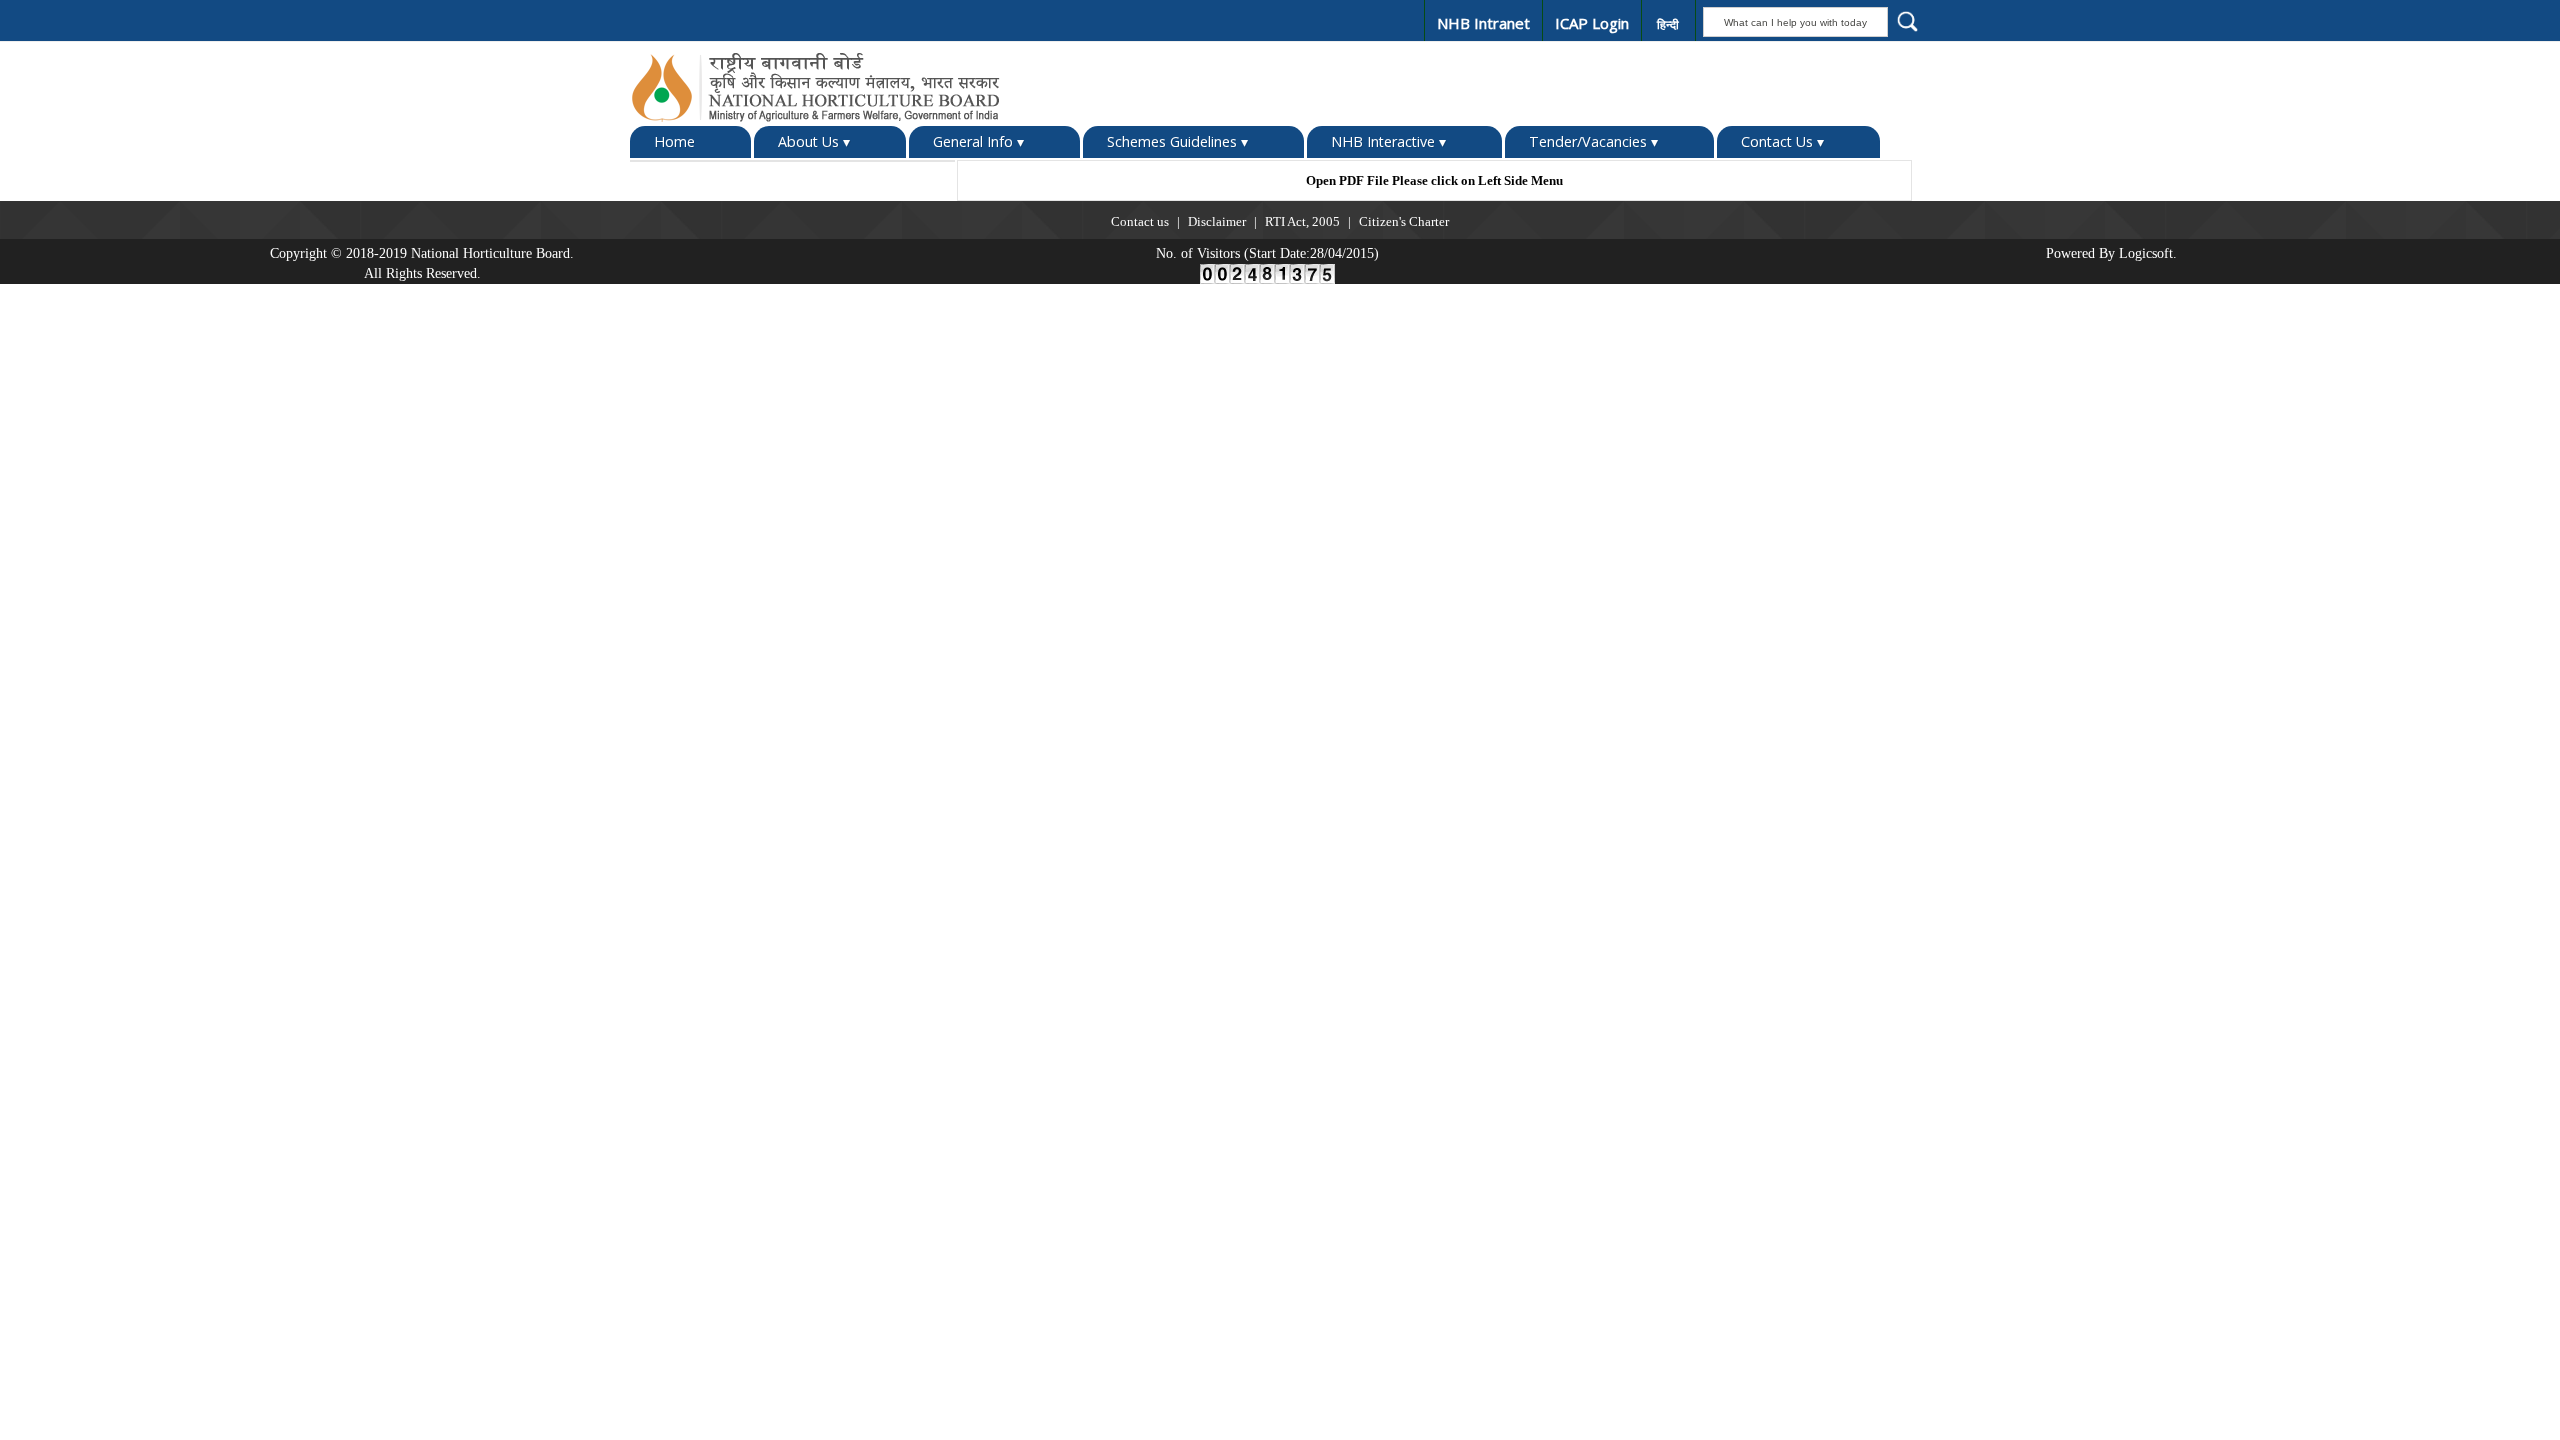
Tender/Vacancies (1593, 141)
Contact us (1140, 221)
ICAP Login (1592, 23)
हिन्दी (1668, 24)
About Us (814, 141)
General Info (978, 141)
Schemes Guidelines (1177, 141)
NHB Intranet (1483, 23)
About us (2047, 64)
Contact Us (1782, 141)
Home (674, 141)
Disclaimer (1217, 221)
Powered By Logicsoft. (2111, 253)
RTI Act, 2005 (1302, 221)
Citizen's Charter (1404, 221)
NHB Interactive (1388, 141)
